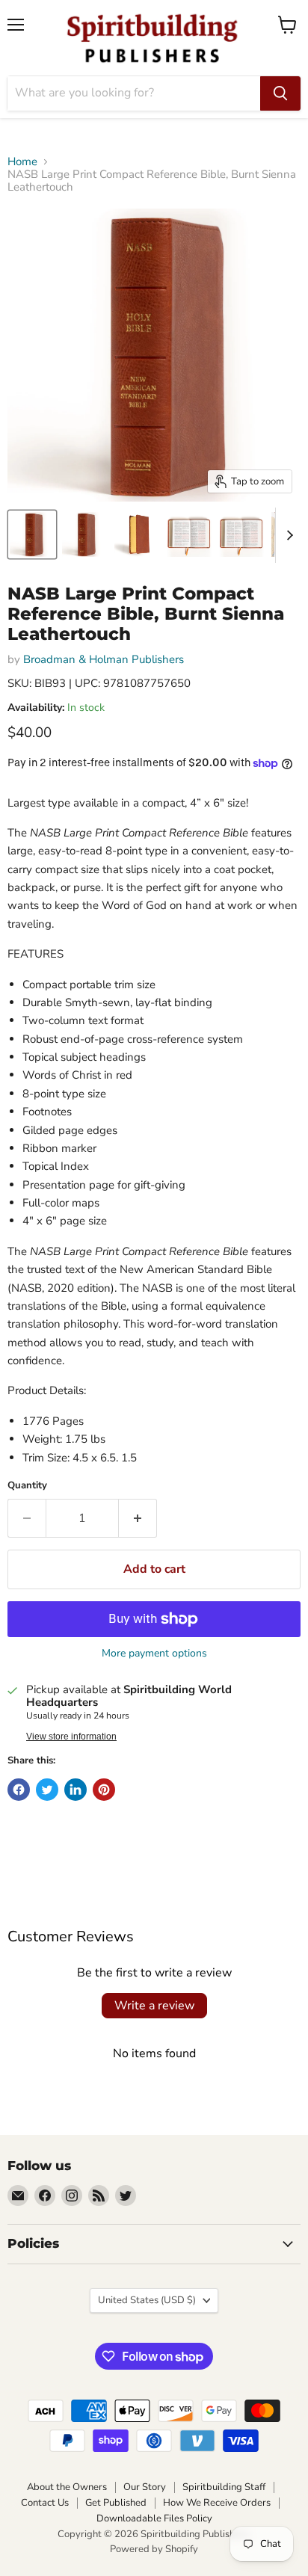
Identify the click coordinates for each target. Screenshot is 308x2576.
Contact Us (45, 2503)
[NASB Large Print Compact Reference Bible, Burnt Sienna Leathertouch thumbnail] (32, 534)
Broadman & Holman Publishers (104, 659)
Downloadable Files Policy (154, 2518)
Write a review (154, 2006)
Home (22, 162)
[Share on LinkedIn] (76, 1790)
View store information (71, 1737)
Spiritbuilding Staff (224, 2487)
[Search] (280, 93)
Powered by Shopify (154, 2549)
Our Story (145, 2487)
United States (147, 2300)
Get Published (116, 2503)
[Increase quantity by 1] (138, 1518)
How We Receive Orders (217, 2503)
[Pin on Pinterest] (104, 1790)
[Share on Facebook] (19, 1790)
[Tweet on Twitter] (47, 1790)
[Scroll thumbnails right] (287, 535)
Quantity (27, 1486)
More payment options (154, 1654)
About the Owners (67, 2487)
